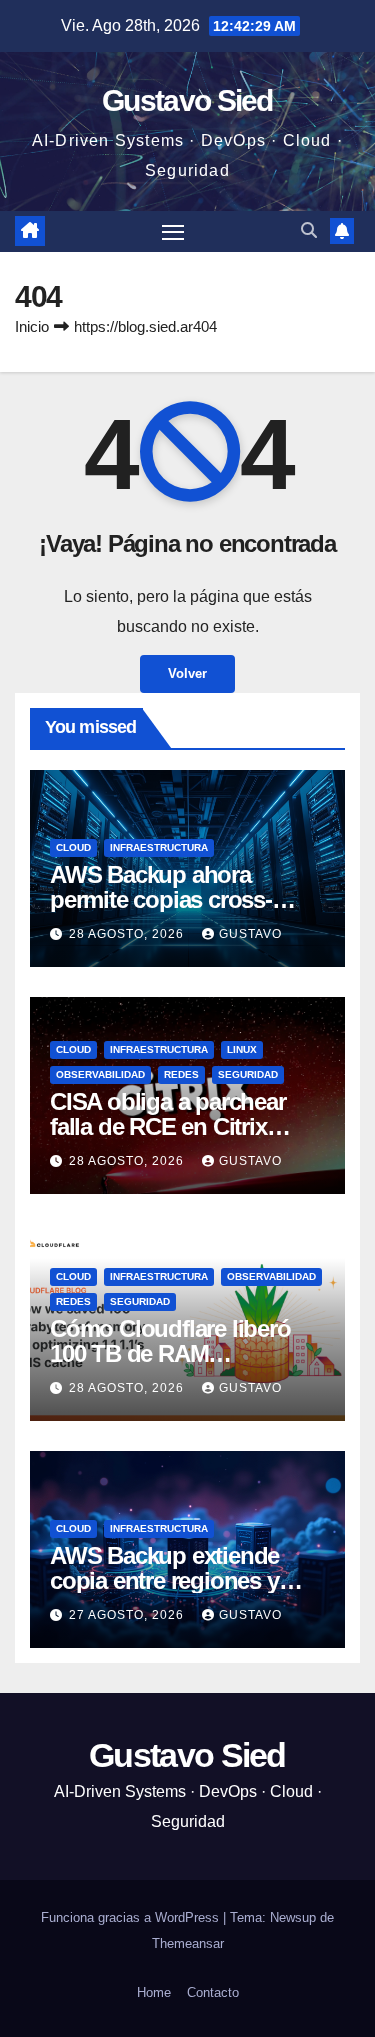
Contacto (213, 1992)
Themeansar (188, 1943)
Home (154, 1992)
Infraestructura (159, 847)
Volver (187, 673)
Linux (242, 1049)
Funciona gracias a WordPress (132, 1917)
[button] (309, 230)
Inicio (32, 326)
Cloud (73, 847)
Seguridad (248, 1074)
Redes (181, 1074)
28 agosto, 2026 (128, 934)
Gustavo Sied (187, 100)
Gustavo (250, 934)
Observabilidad (100, 1074)
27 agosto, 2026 (128, 1615)
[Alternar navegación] (173, 232)
